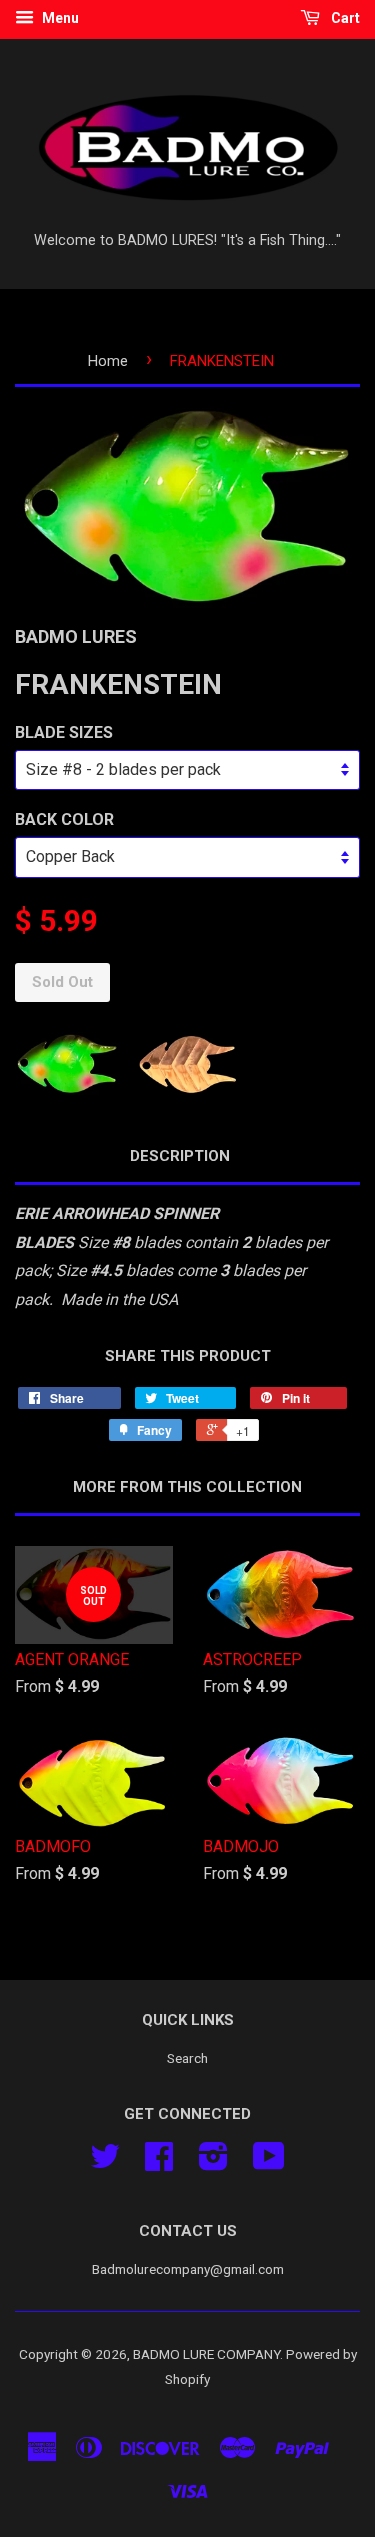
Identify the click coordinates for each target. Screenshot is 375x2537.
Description (180, 1156)
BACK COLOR (64, 819)
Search (187, 2058)
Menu (59, 18)
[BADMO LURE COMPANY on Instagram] (213, 2163)
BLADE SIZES (64, 732)
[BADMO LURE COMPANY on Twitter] (105, 2163)
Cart (344, 18)
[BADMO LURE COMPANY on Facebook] (159, 2163)
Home (108, 361)
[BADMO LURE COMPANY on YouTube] (269, 2163)
